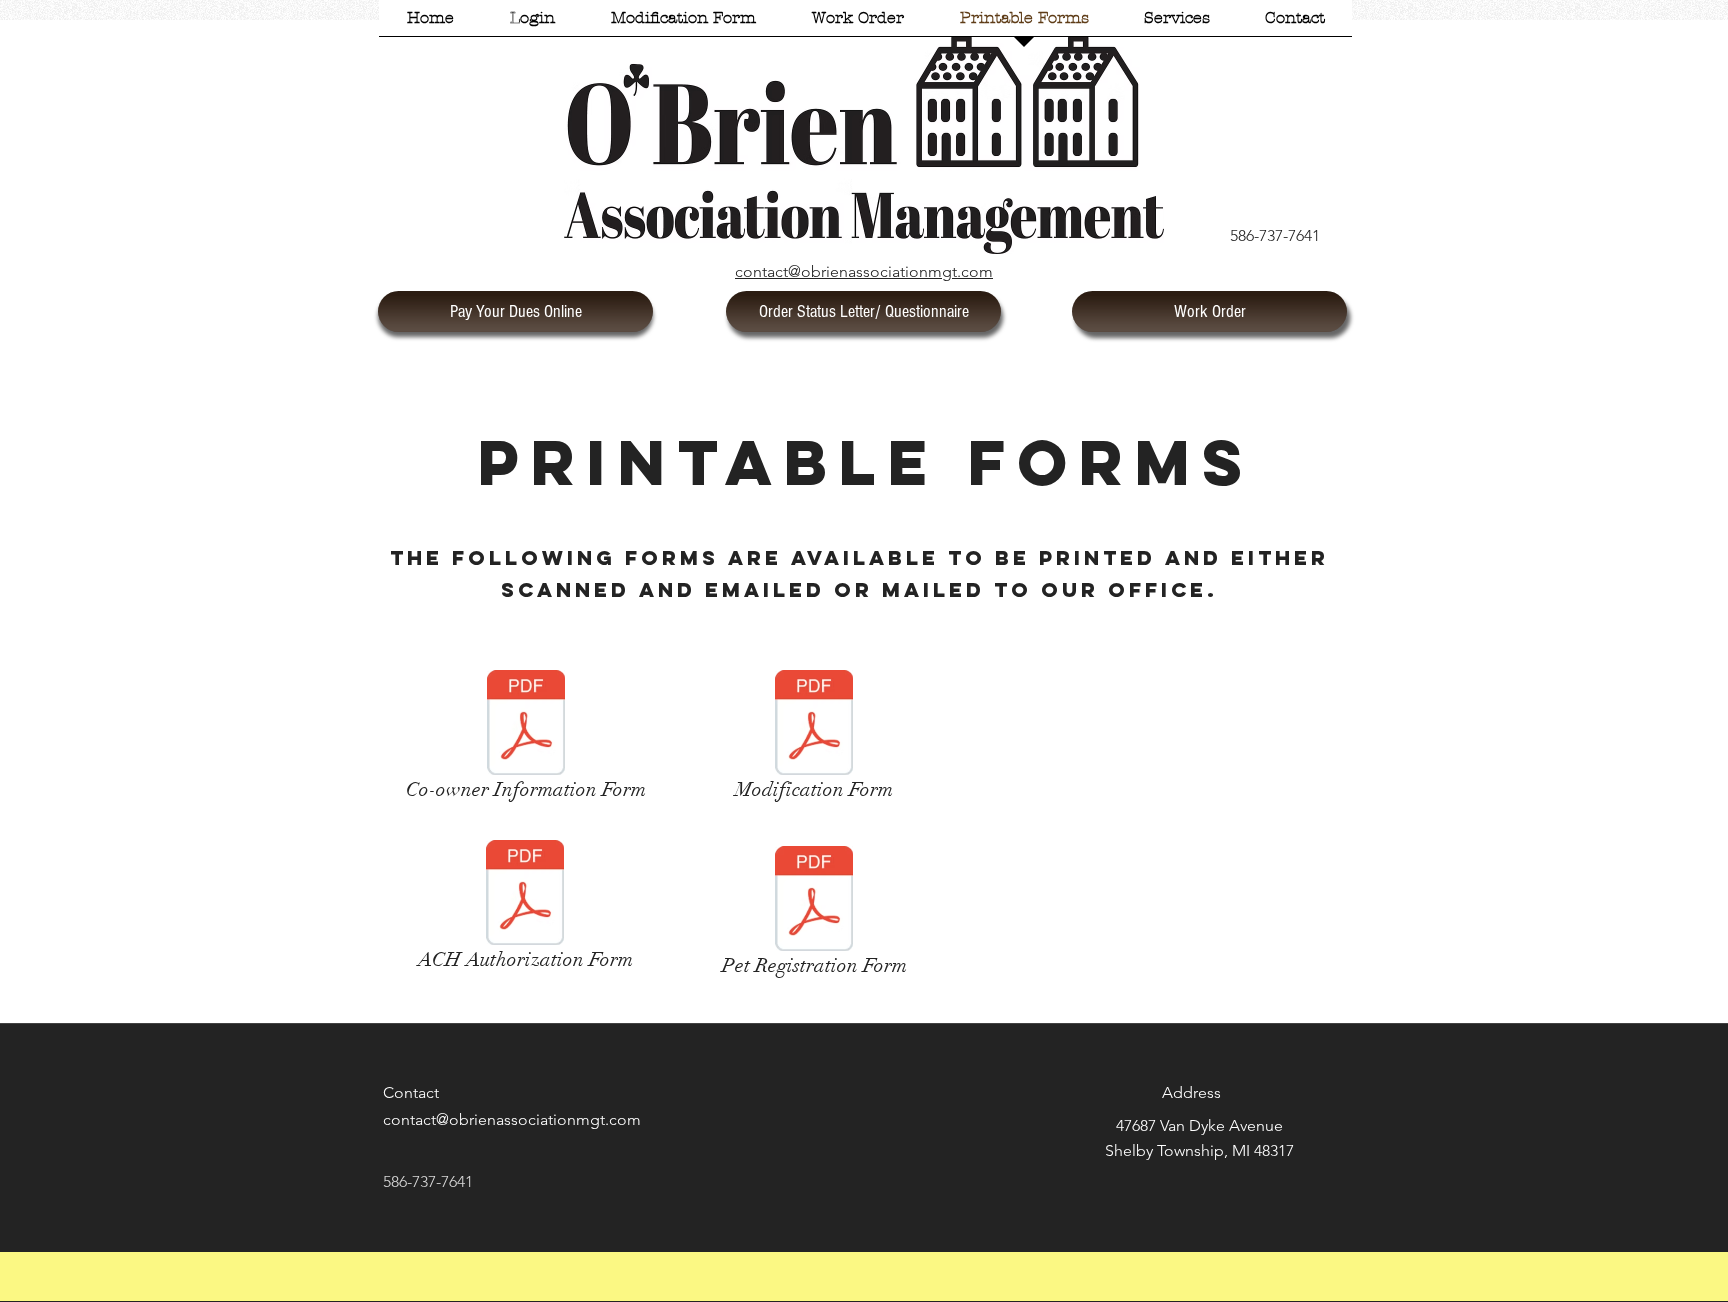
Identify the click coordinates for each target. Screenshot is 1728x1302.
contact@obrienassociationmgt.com (512, 1119)
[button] (532, 24)
